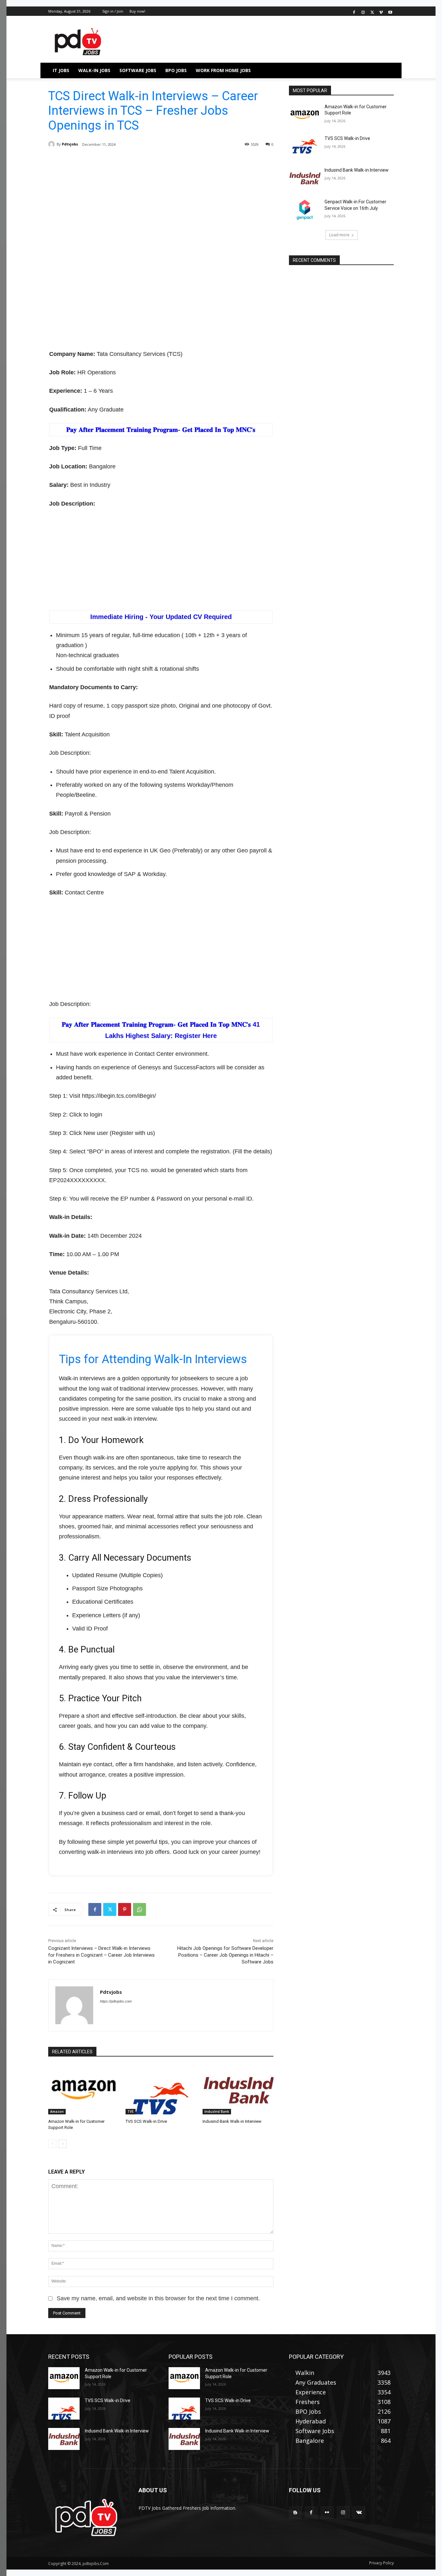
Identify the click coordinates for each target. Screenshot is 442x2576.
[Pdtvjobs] (52, 144)
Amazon (57, 2111)
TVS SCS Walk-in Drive (146, 2121)
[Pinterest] (125, 1909)
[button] (386, 70)
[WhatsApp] (139, 1909)
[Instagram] (363, 11)
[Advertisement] (161, 208)
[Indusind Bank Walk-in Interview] (238, 2090)
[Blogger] (295, 2512)
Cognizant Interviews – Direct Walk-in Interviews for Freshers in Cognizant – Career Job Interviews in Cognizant (101, 1955)
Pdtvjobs (70, 144)
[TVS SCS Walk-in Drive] (161, 2090)
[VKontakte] (359, 2512)
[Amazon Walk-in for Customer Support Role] (84, 2090)
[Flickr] (327, 2512)
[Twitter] (372, 11)
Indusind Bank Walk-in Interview (232, 2121)
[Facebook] (354, 11)
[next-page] (63, 2144)
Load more (339, 235)
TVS (131, 2111)
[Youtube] (390, 11)
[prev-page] (52, 2144)
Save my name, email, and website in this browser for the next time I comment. (158, 2298)
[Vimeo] (381, 11)
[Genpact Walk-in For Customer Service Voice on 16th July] (305, 210)
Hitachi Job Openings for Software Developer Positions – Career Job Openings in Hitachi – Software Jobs (225, 1955)
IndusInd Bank (217, 2111)
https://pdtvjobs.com (116, 2001)
